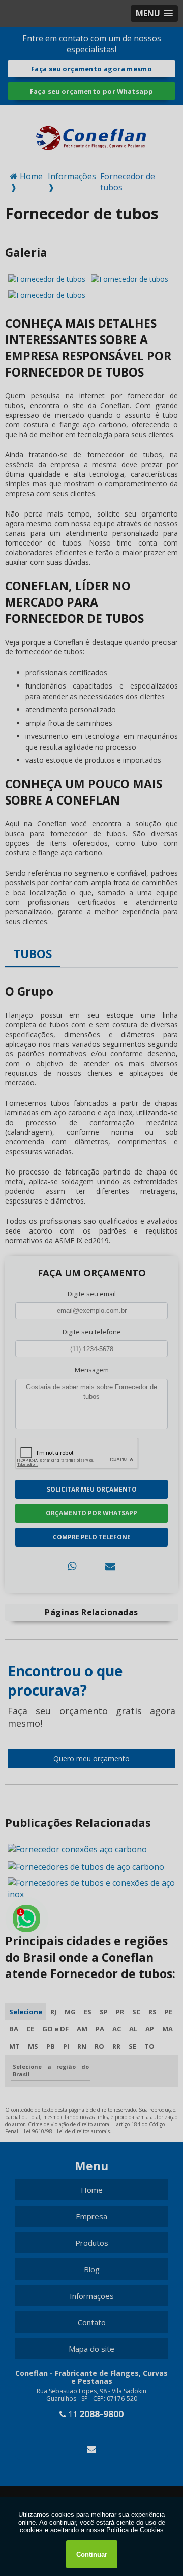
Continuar (92, 2554)
